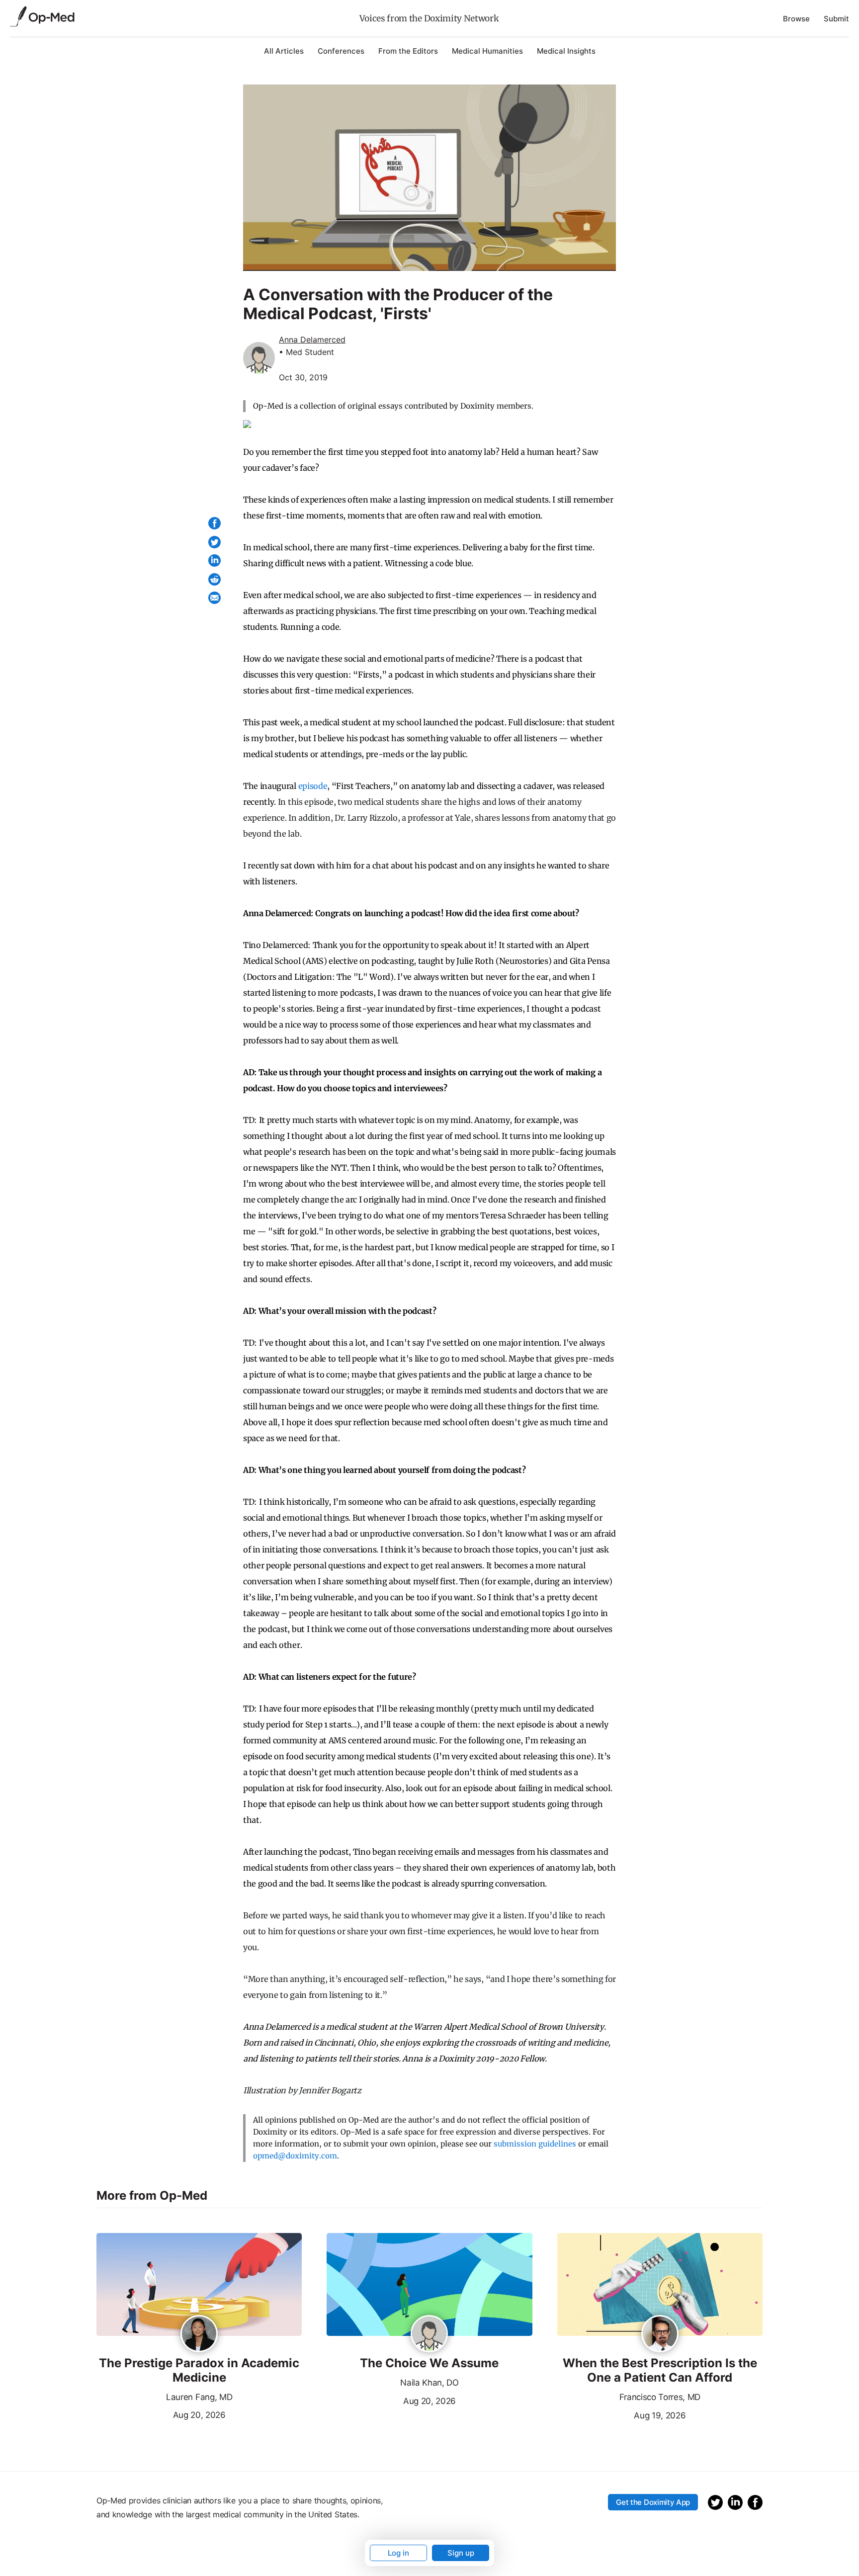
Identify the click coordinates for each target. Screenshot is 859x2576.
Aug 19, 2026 (622, 2414)
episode (312, 786)
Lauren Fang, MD (199, 2397)
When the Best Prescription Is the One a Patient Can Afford (660, 2370)
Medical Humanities (487, 51)
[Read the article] (199, 2285)
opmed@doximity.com (295, 2156)
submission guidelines (535, 2144)
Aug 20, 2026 (161, 2414)
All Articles (284, 51)
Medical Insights (566, 51)
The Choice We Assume (429, 2363)
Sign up (461, 2553)
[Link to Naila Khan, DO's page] (429, 2334)
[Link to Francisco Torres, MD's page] (660, 2334)
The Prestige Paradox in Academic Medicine (199, 2370)
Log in (398, 2553)
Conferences (341, 51)
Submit (836, 19)
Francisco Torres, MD (660, 2397)
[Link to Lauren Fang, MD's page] (199, 2334)
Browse (796, 19)
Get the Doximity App (653, 2502)
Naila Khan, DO (429, 2383)
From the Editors (408, 51)
